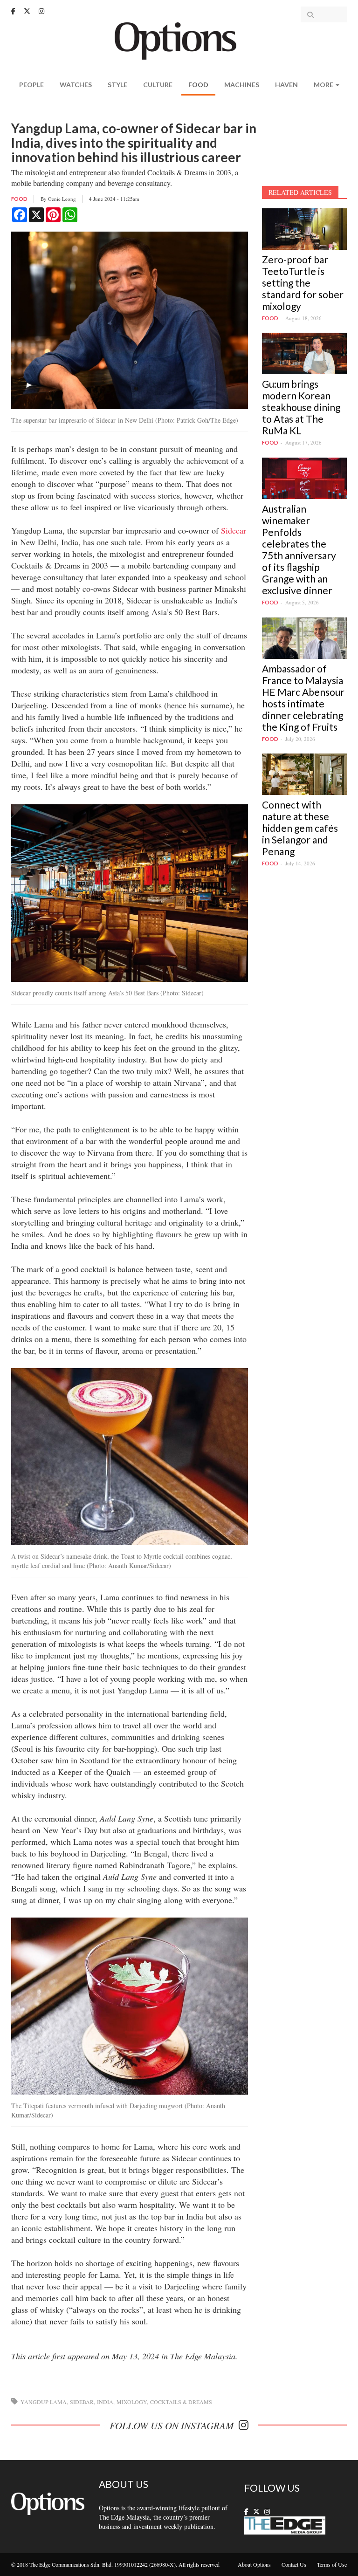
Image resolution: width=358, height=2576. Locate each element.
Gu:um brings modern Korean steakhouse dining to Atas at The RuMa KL (301, 407)
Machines (242, 85)
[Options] (179, 40)
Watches (76, 85)
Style (117, 85)
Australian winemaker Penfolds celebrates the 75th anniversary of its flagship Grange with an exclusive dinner (299, 549)
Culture (158, 85)
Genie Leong (62, 199)
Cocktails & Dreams (181, 2402)
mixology (132, 2402)
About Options (254, 2564)
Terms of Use (332, 2564)
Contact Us (294, 2564)
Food (198, 85)
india (105, 2402)
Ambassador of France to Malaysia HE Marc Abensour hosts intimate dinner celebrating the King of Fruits (303, 698)
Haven (286, 85)
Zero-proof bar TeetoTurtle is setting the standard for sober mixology (303, 283)
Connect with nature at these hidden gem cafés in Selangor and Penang (300, 828)
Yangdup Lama (44, 2402)
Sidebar (82, 2402)
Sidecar (234, 530)
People (31, 85)
